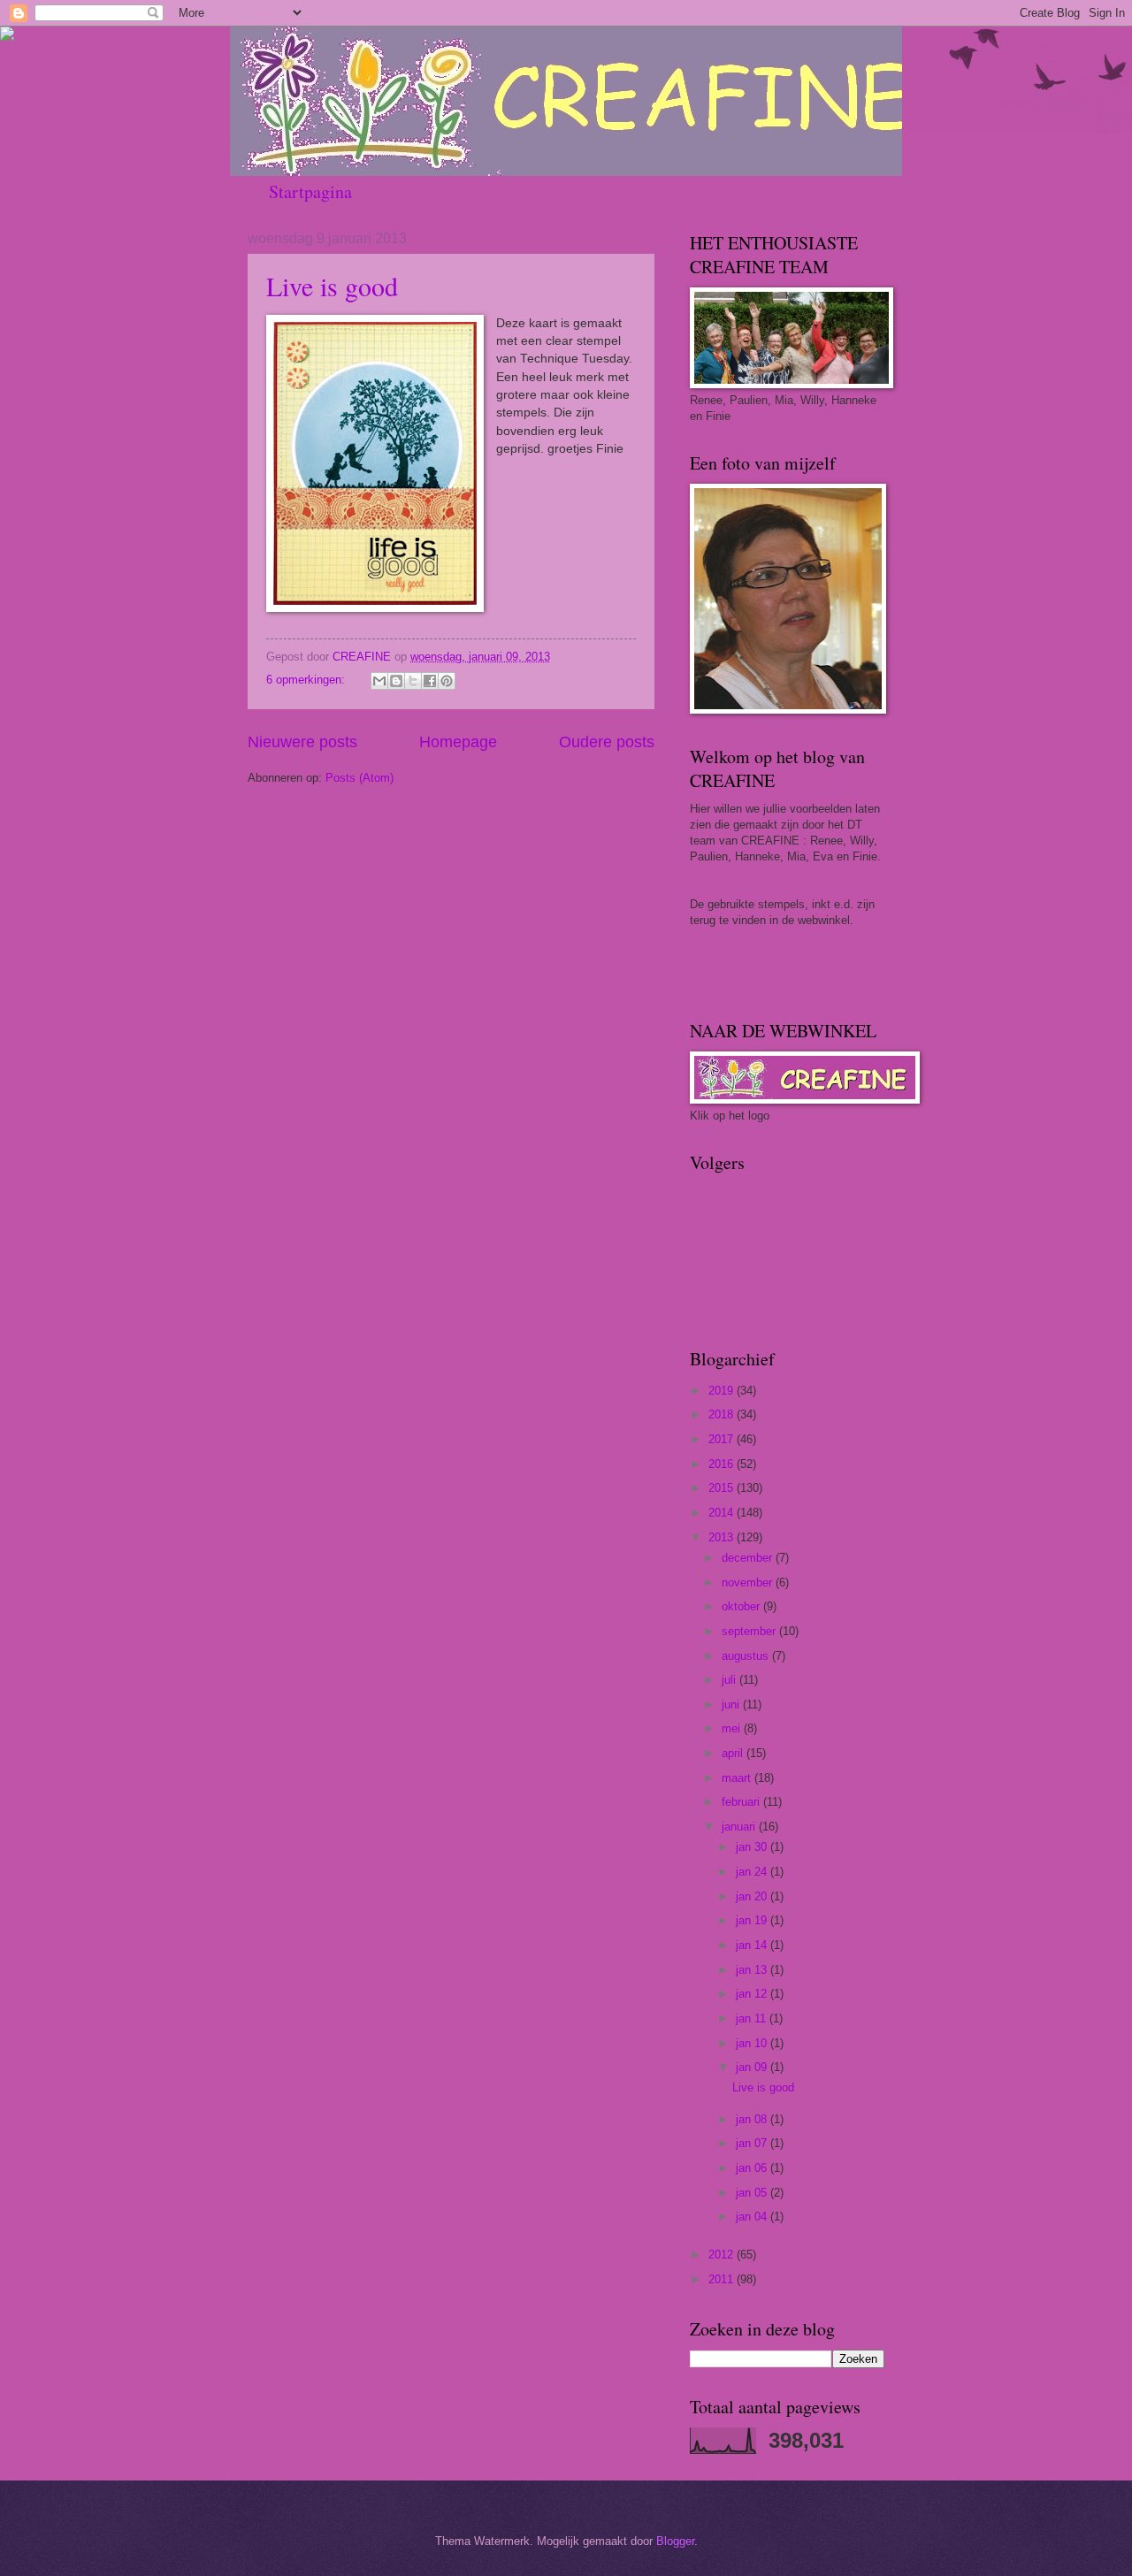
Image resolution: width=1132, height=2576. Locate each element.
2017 (723, 1439)
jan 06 (753, 2168)
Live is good (332, 286)
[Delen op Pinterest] (447, 681)
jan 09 (753, 2067)
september (750, 1631)
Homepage (458, 742)
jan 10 (753, 2043)
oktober (742, 1606)
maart (738, 1778)
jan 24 (753, 1872)
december (749, 1558)
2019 (723, 1391)
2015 (723, 1488)
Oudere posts (607, 742)
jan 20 (753, 1896)
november (749, 1582)
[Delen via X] (413, 681)
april (734, 1753)
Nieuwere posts (302, 742)
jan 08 (753, 2119)
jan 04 (753, 2217)
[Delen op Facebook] (430, 681)
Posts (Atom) (359, 778)
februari (742, 1802)
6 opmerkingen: (307, 680)
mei (733, 1728)
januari (740, 1827)
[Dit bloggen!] (396, 681)
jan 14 (753, 1945)
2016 (723, 1464)
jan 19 (753, 1920)
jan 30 (753, 1847)
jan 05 (753, 2193)
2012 (723, 2255)
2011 (723, 2279)
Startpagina (310, 191)
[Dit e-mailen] (379, 681)
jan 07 (753, 2143)
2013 (723, 1537)
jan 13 (753, 1970)
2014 (723, 1513)
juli (730, 1680)
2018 (723, 1414)
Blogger (675, 2541)
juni (732, 1705)
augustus (747, 1656)
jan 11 (753, 2018)
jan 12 (753, 1994)
